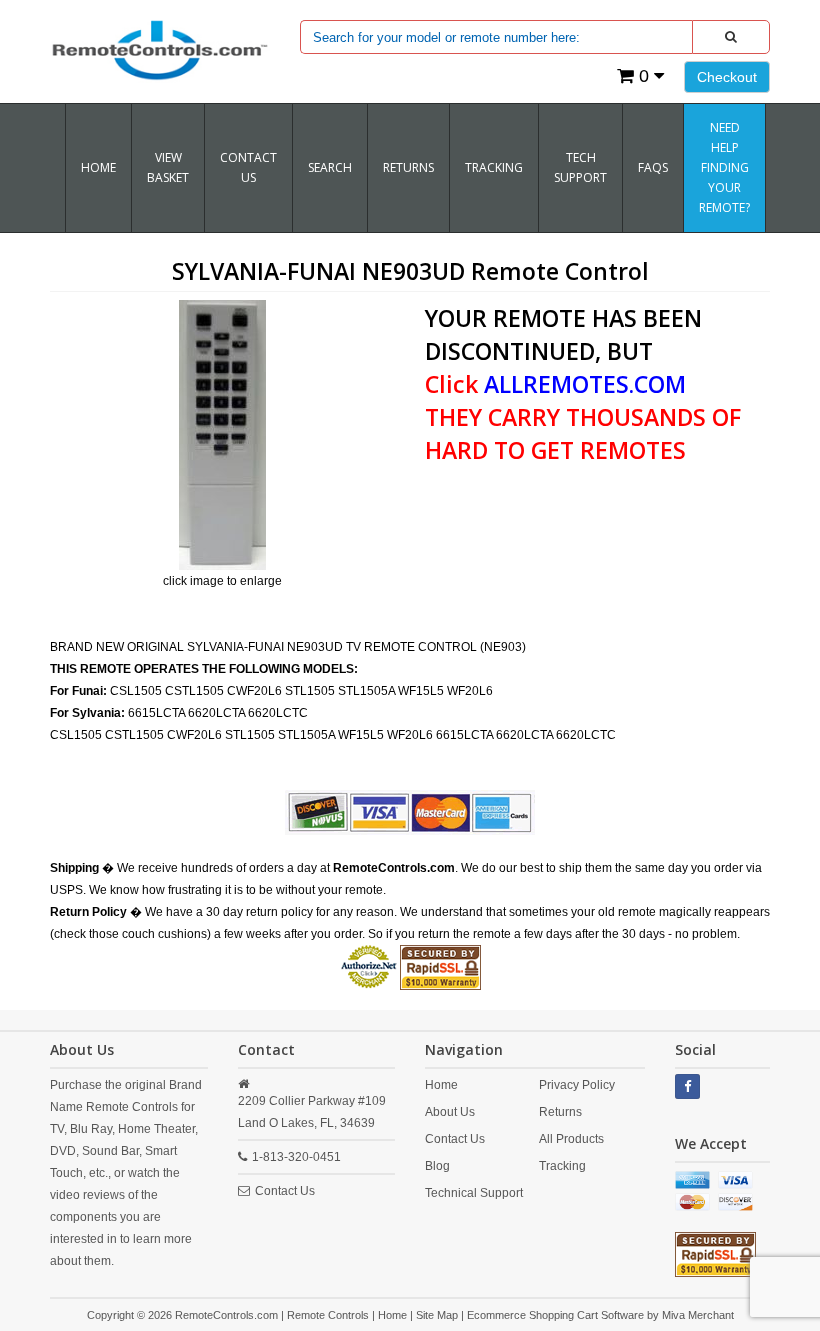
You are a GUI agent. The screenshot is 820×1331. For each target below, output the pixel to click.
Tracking (562, 1166)
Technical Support (474, 1193)
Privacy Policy (577, 1085)
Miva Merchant (698, 1315)
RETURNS (408, 167)
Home (98, 167)
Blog (437, 1166)
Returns (560, 1112)
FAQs (653, 167)
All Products (571, 1139)
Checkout (727, 77)
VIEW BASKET (168, 167)
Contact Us (248, 167)
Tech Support (580, 167)
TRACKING (494, 167)
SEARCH (330, 167)
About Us (450, 1112)
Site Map (437, 1315)
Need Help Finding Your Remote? (724, 167)
